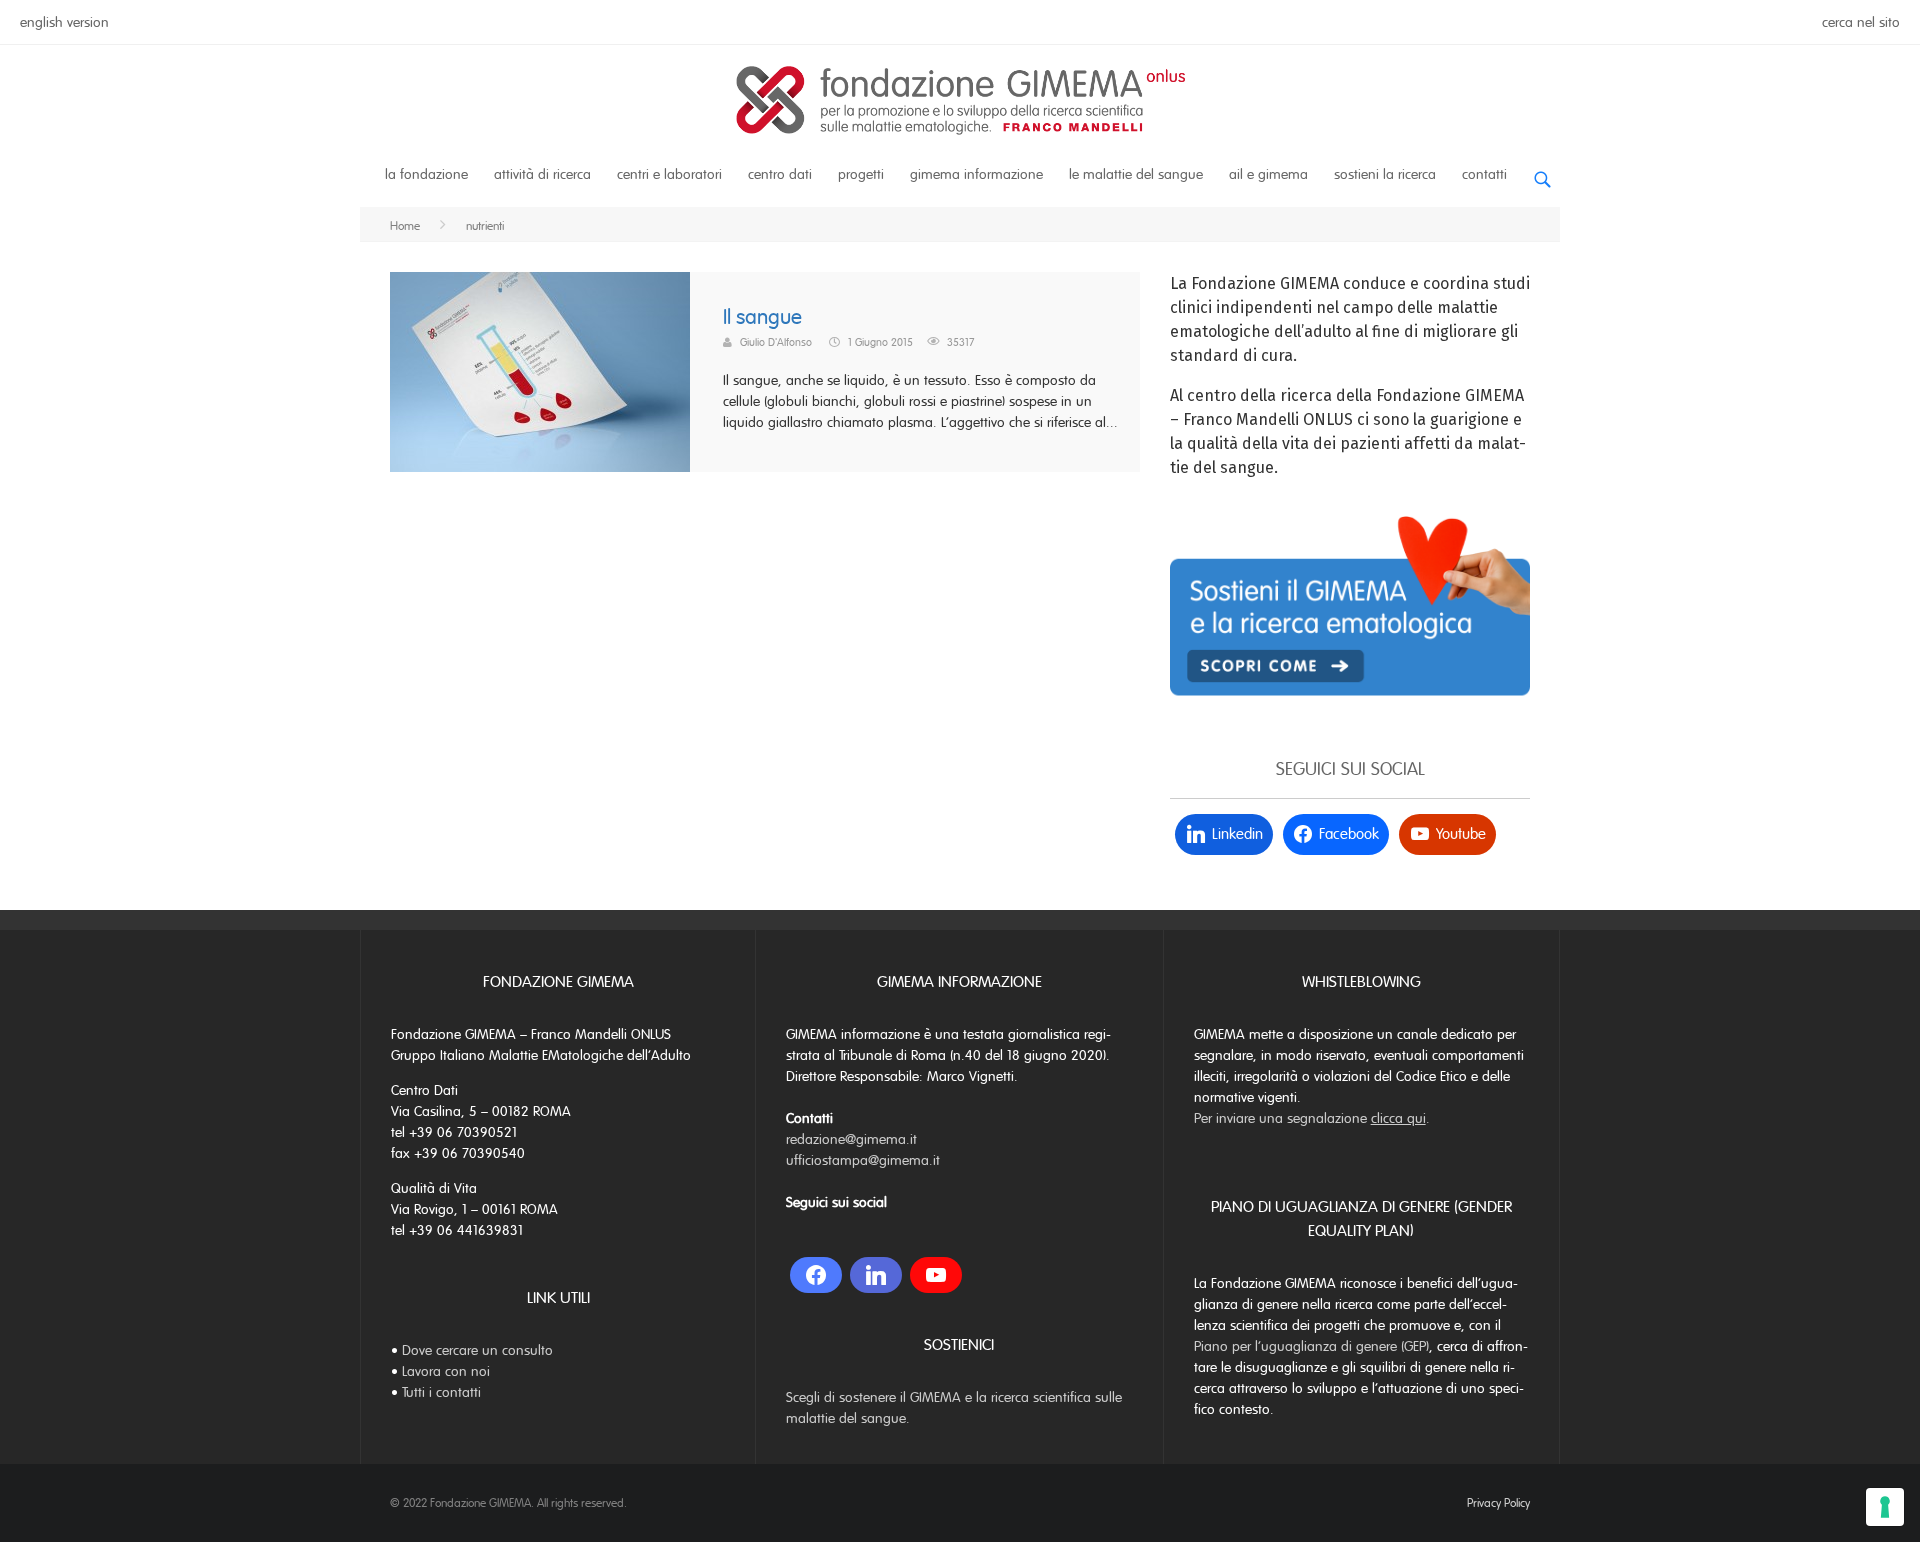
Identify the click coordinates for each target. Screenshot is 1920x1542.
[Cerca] (1542, 171)
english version (64, 22)
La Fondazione (426, 174)
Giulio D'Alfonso (776, 342)
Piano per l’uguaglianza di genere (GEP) (1311, 1346)
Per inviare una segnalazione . (1312, 1118)
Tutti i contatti (441, 1392)
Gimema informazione (976, 174)
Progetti (861, 174)
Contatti (1484, 174)
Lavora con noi (446, 1371)
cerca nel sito (1861, 22)
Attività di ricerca (542, 174)
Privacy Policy (1498, 1503)
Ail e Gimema (1268, 174)
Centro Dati (780, 174)
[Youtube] (936, 1275)
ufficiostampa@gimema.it (863, 1160)
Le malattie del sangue (1136, 174)
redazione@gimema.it (851, 1139)
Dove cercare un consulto (477, 1350)
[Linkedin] (876, 1275)
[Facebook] (816, 1275)
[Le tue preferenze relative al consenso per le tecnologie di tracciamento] (1885, 1507)
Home (405, 226)
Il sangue (762, 317)
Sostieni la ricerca (1385, 174)
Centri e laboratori (669, 174)
